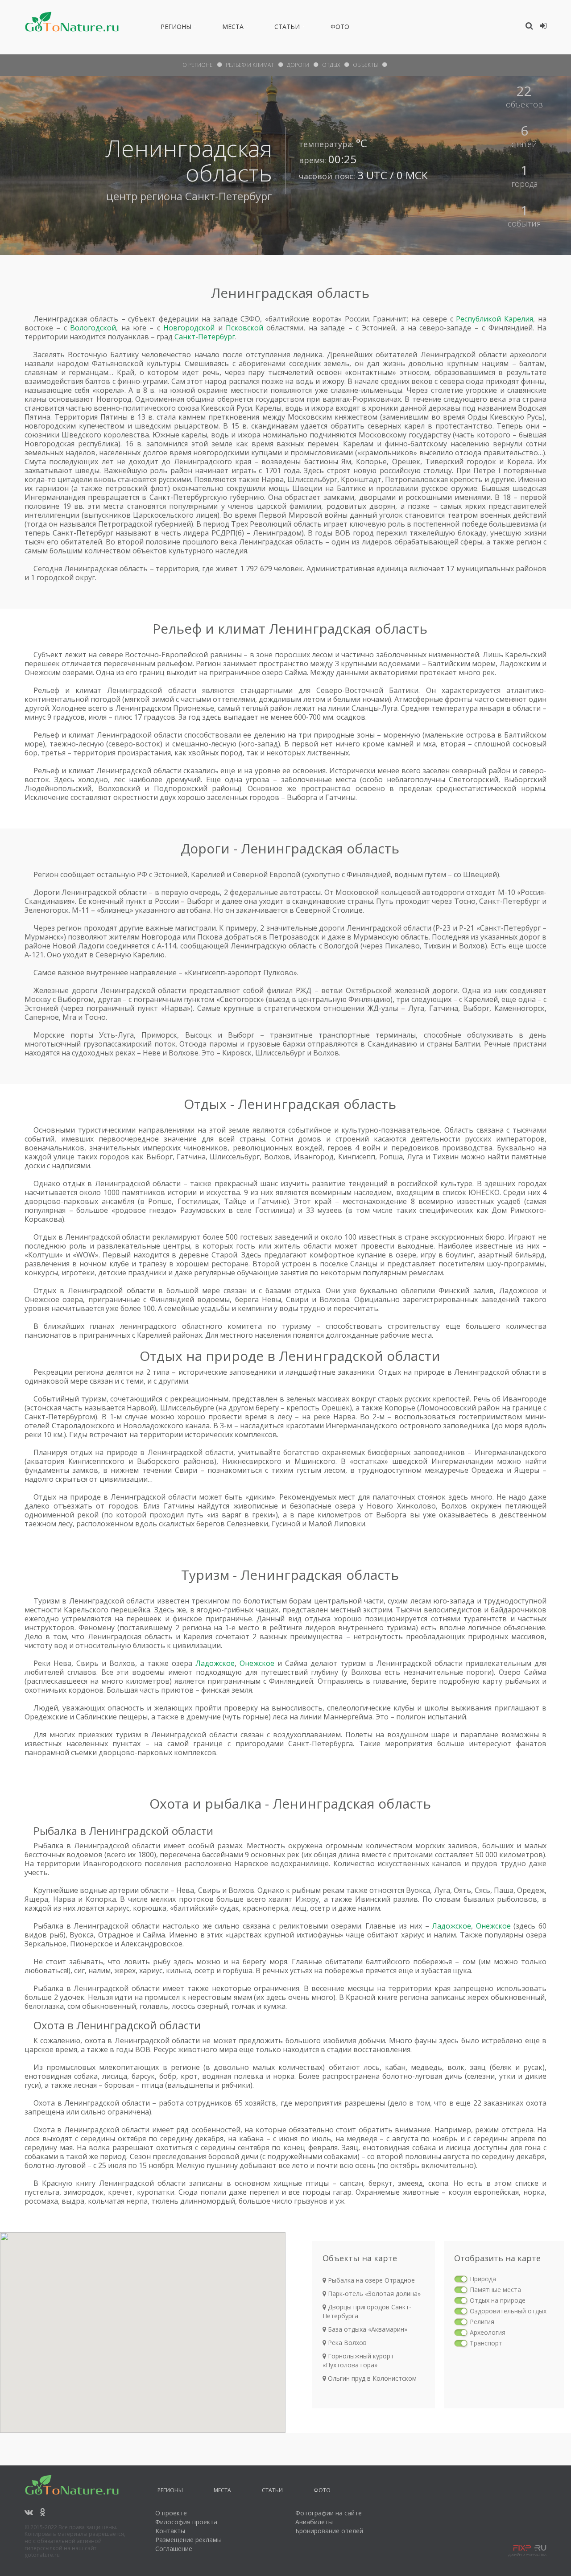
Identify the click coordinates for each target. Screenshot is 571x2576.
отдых (331, 65)
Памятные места (495, 2290)
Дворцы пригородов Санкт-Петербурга (367, 2311)
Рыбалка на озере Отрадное (370, 2280)
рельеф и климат (250, 65)
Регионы (176, 28)
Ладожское (215, 1663)
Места (233, 28)
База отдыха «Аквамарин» (367, 2329)
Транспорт (486, 2343)
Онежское (257, 1663)
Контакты (170, 2531)
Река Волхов (346, 2343)
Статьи (287, 28)
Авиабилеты (314, 2522)
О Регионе (198, 65)
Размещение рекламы (188, 2540)
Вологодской (93, 328)
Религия (482, 2322)
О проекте (171, 2513)
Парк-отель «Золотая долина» (373, 2294)
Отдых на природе (498, 2300)
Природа (483, 2279)
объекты (365, 65)
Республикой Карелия (494, 319)
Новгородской (189, 328)
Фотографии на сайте (329, 2513)
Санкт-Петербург (229, 196)
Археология (488, 2332)
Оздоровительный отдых (508, 2311)
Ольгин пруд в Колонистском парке (370, 2383)
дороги (298, 65)
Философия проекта (186, 2522)
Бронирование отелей (329, 2531)
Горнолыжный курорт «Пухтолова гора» (358, 2360)
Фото (340, 28)
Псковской (244, 328)
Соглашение (174, 2549)
